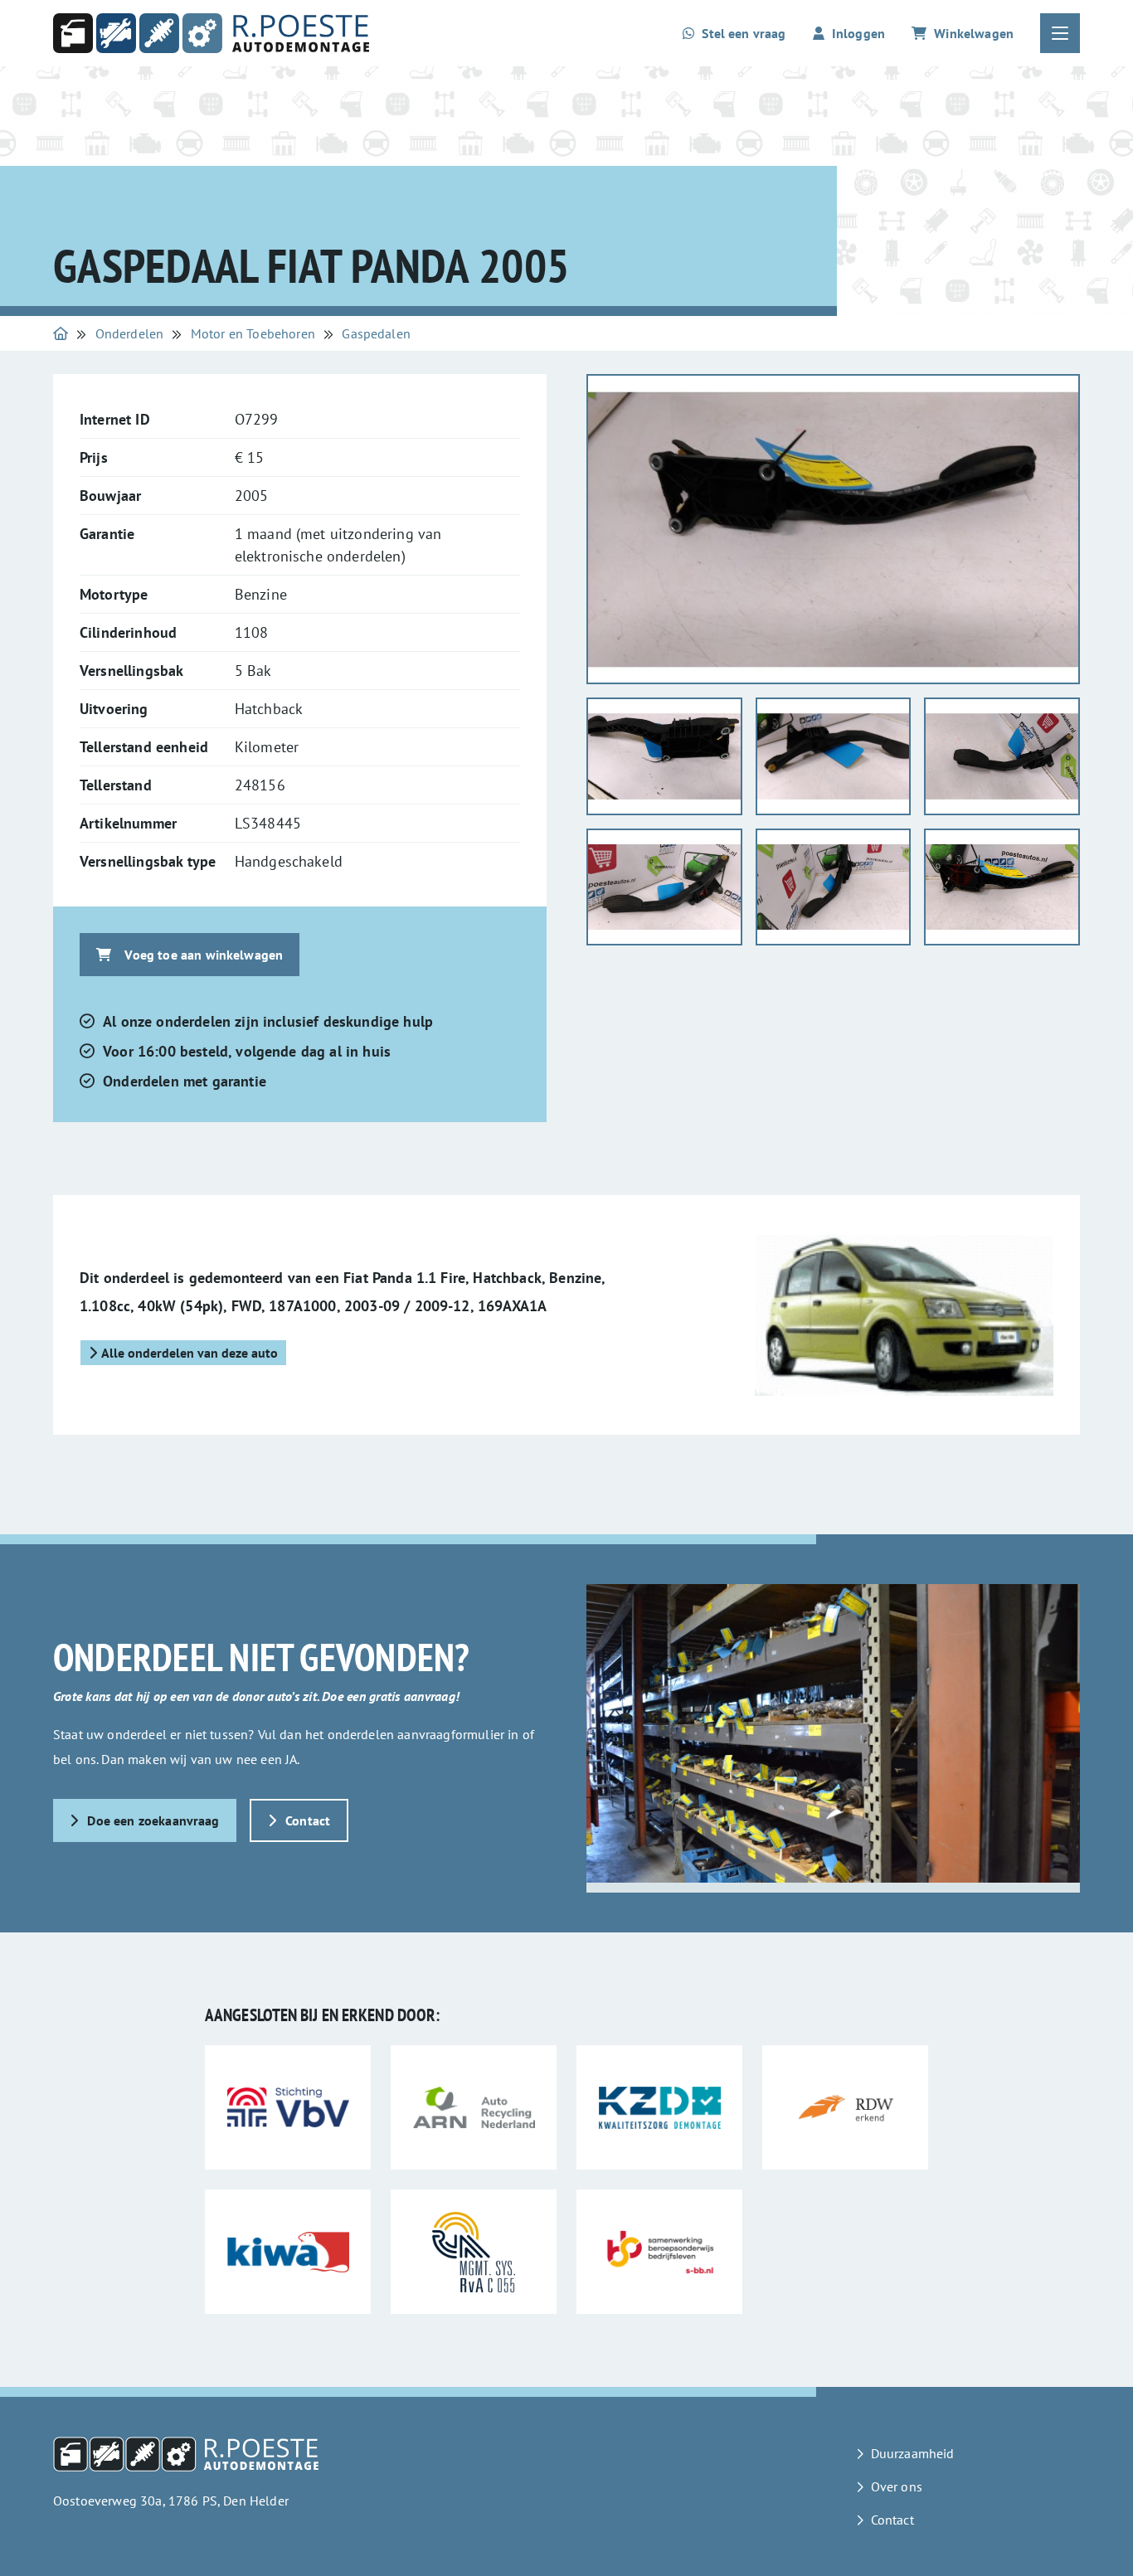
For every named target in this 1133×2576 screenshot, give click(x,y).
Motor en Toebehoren (253, 333)
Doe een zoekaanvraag (153, 1820)
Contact (308, 1820)
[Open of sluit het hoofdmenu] (1060, 33)
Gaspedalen (376, 333)
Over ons (897, 2486)
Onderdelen (130, 333)
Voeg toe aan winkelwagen (204, 955)
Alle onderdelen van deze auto (190, 1353)
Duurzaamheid (913, 2453)
